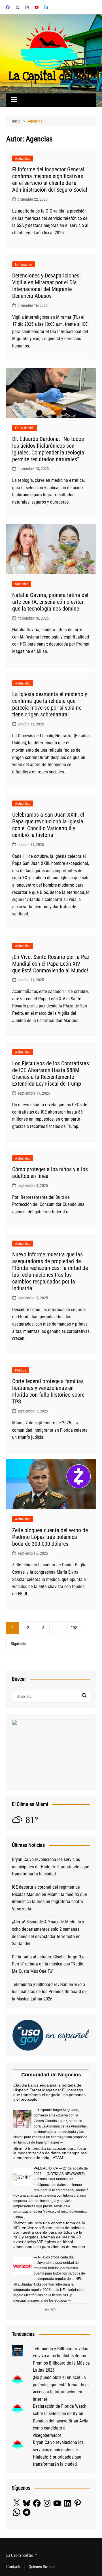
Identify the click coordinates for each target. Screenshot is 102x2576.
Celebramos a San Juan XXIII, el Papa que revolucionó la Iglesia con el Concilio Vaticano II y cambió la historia (48, 825)
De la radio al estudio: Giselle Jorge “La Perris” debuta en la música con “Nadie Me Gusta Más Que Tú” (48, 1964)
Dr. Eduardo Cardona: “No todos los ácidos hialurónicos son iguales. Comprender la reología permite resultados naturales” (48, 449)
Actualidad (23, 158)
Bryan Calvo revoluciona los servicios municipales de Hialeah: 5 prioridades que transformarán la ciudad (51, 1867)
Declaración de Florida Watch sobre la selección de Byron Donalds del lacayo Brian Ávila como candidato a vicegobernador (61, 2421)
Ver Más (51, 2310)
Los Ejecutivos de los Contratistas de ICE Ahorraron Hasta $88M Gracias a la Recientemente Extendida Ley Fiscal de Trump (51, 1073)
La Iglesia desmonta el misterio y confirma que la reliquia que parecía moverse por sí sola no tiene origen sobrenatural (50, 704)
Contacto (14, 2567)
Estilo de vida (25, 428)
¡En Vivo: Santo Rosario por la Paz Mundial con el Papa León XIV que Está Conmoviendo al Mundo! (51, 964)
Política (21, 1370)
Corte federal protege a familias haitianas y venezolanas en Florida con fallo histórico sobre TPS (48, 1391)
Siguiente (18, 1644)
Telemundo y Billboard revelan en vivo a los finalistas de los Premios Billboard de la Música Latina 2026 (49, 1992)
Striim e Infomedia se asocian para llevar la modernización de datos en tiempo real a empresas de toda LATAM (50, 2153)
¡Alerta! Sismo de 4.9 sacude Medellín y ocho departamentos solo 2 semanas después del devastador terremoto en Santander (48, 1933)
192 (74, 1628)
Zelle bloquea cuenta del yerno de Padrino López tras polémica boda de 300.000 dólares (50, 1537)
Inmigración (24, 264)
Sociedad (22, 584)
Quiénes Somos (42, 2567)
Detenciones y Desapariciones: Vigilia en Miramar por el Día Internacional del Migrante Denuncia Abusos (46, 286)
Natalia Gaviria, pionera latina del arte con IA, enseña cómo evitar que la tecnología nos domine (50, 602)
